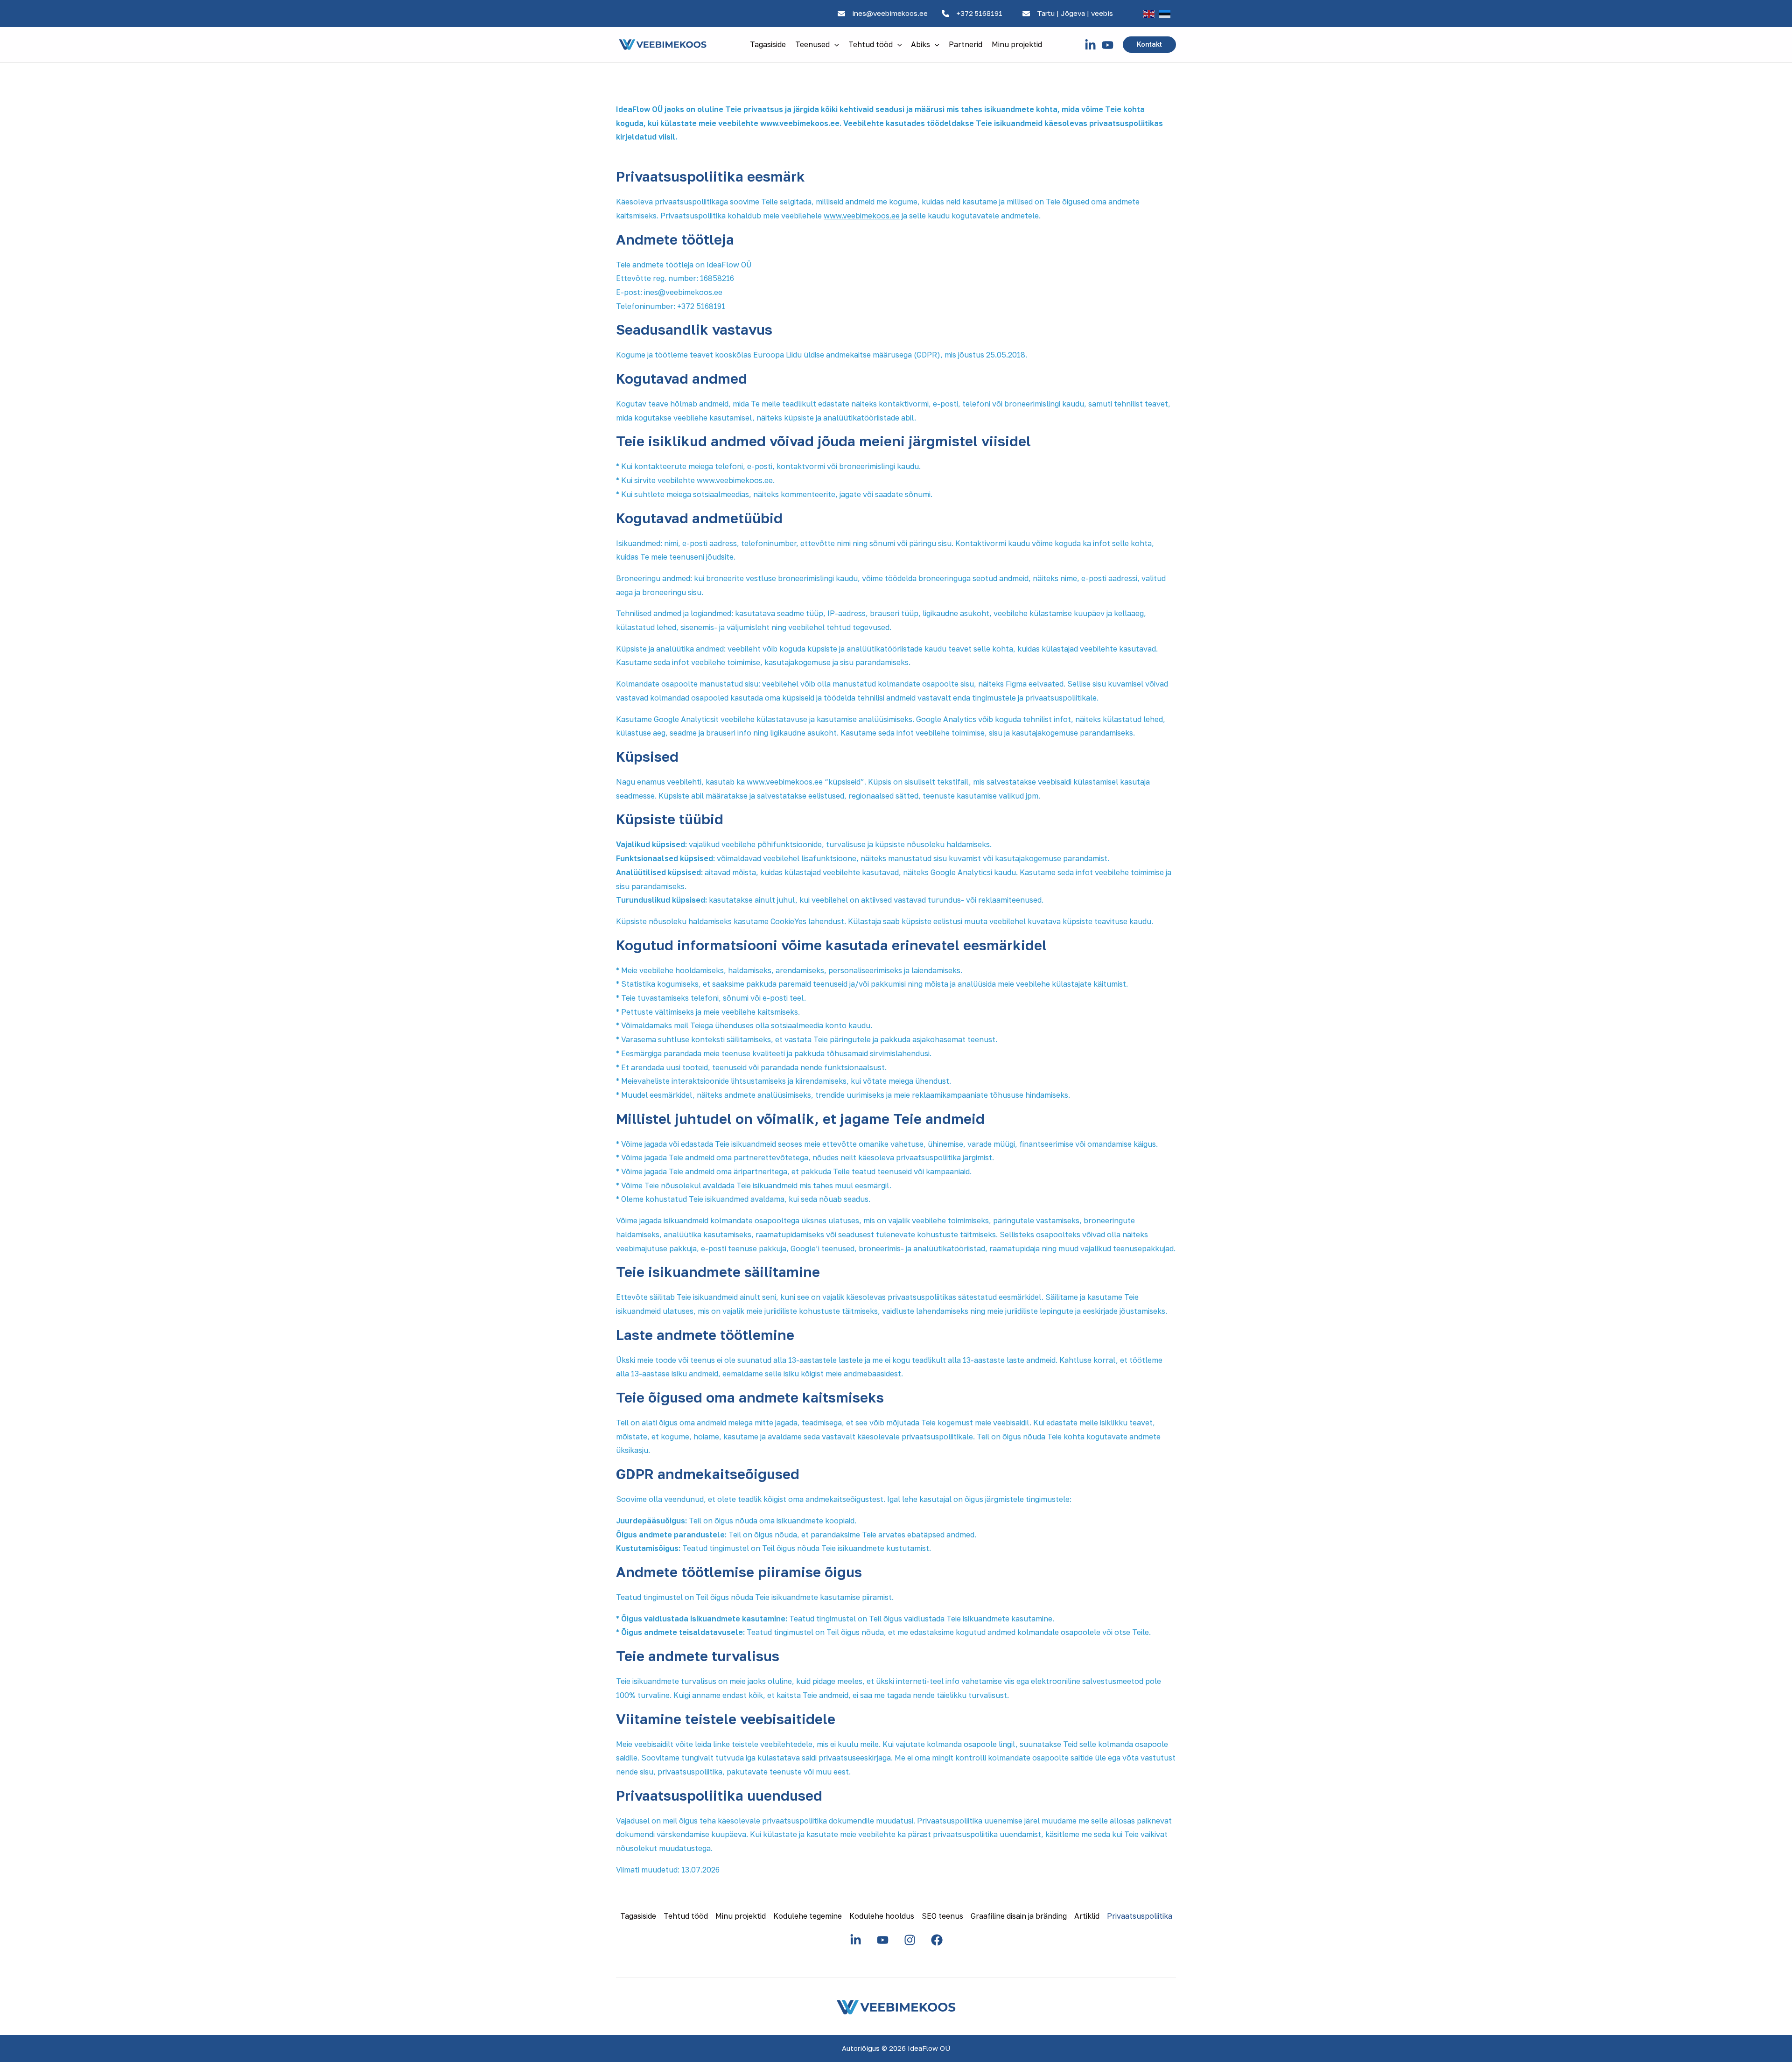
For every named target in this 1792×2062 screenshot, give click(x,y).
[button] (834, 44)
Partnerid (966, 44)
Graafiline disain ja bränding (1019, 1916)
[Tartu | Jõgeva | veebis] (1068, 14)
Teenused (812, 44)
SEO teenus (942, 1916)
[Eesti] (1165, 14)
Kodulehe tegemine (808, 1916)
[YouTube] (1108, 45)
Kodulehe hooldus (882, 1916)
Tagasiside (768, 44)
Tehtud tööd (871, 44)
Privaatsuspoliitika (1140, 1916)
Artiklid (1087, 1916)
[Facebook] (937, 1940)
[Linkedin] (1090, 45)
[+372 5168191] (972, 14)
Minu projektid (1017, 44)
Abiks (920, 44)
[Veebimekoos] (663, 44)
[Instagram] (910, 1940)
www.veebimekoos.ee (862, 216)
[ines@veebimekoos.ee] (883, 14)
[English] (1149, 14)
